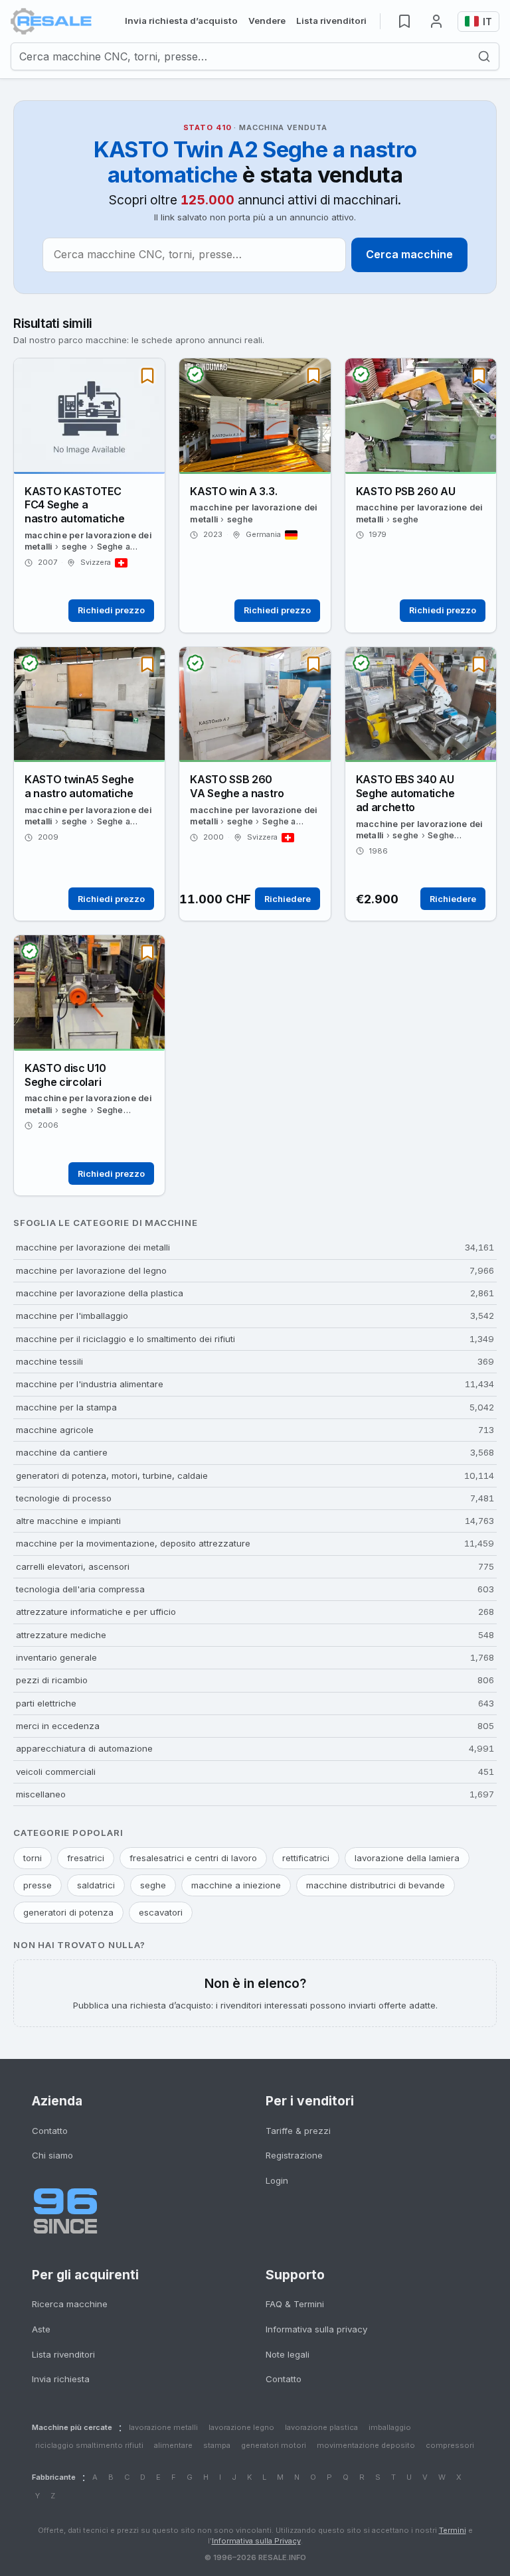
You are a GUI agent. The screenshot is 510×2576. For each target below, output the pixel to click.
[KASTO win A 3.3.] (255, 495)
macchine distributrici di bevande (376, 1885)
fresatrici (86, 1858)
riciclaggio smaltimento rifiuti (89, 2445)
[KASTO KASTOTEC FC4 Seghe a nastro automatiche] (89, 495)
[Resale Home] (51, 21)
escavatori (161, 1912)
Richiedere (288, 899)
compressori (450, 2445)
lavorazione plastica (321, 2427)
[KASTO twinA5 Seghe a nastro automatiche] (89, 784)
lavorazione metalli (163, 2427)
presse (38, 1885)
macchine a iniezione (236, 1885)
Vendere (267, 21)
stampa (217, 2445)
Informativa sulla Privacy (256, 2541)
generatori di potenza (68, 1912)
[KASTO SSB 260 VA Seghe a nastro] (255, 784)
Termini (453, 2530)
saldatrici (96, 1885)
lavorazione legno (241, 2427)
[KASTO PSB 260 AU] (421, 495)
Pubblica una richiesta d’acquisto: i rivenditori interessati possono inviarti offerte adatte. (255, 1993)
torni (33, 1858)
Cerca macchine (409, 254)
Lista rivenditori (331, 21)
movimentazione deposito (366, 2445)
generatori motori (274, 2445)
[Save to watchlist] (147, 376)
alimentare (173, 2445)
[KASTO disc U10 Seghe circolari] (89, 1065)
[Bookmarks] (404, 21)
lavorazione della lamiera (407, 1858)
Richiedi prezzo (111, 610)
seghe (153, 1885)
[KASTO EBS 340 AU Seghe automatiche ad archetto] (421, 784)
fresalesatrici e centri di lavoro (193, 1858)
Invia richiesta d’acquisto (181, 21)
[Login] (436, 21)
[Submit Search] (488, 56)
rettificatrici (306, 1858)
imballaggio (390, 2427)
